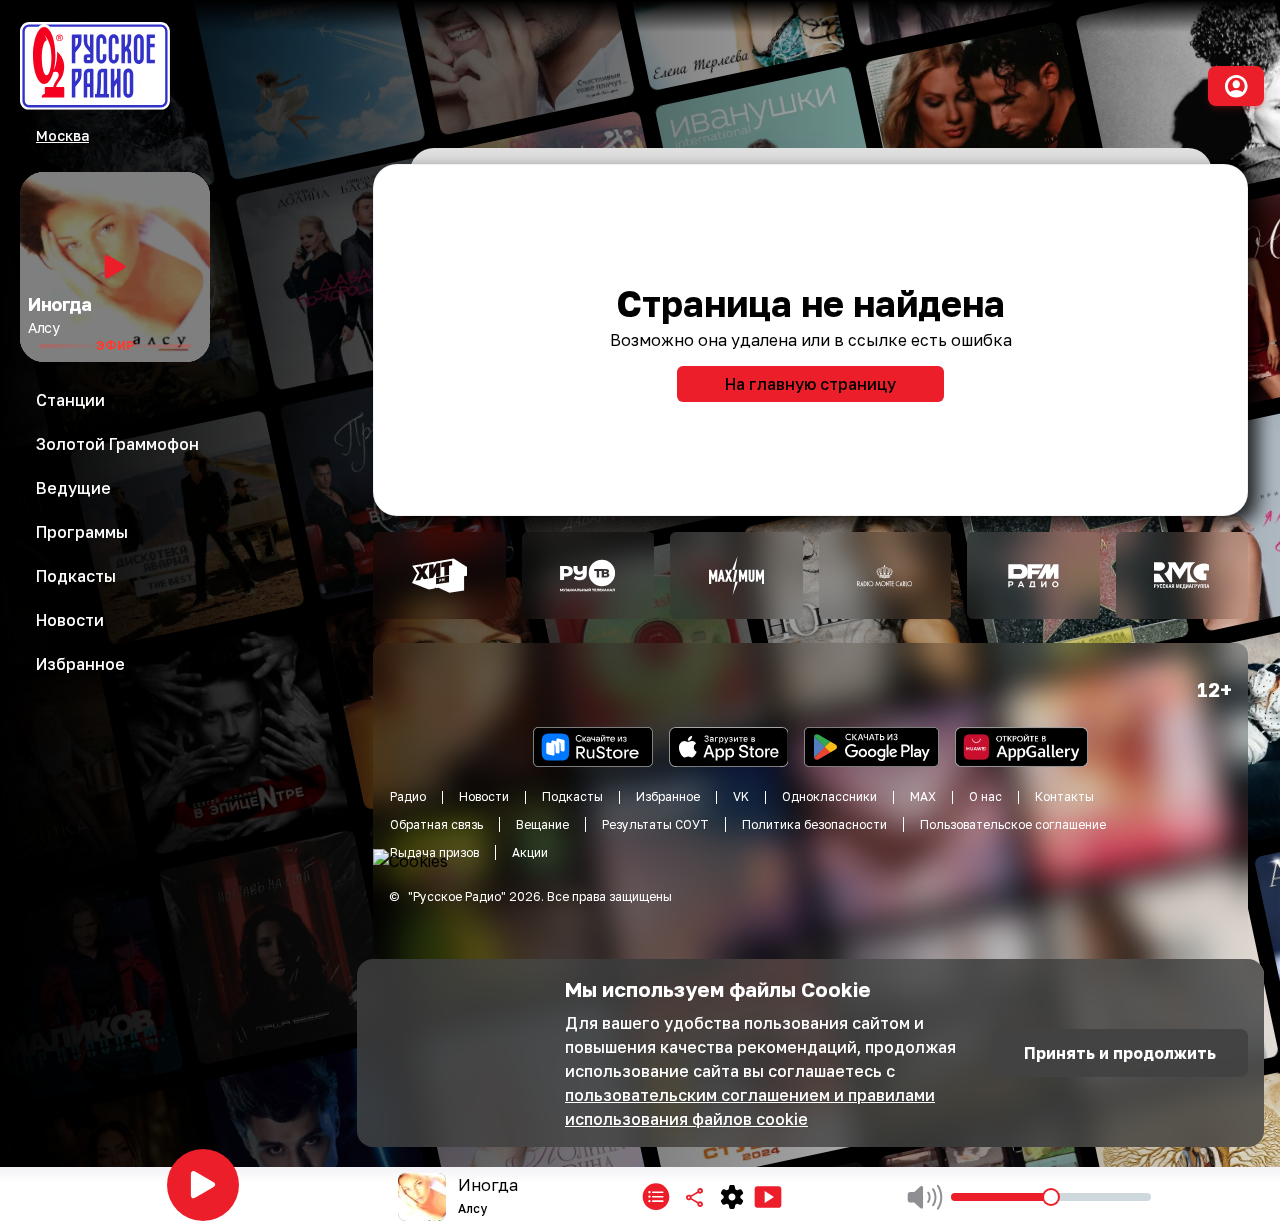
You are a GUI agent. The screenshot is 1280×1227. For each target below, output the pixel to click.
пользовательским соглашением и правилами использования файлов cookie (750, 1107)
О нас (985, 796)
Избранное (668, 796)
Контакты (1064, 796)
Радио (408, 796)
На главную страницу (810, 384)
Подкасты (572, 796)
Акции (530, 852)
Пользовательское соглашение (1013, 824)
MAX (923, 796)
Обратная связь (436, 824)
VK (741, 796)
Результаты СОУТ (655, 824)
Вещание (542, 824)
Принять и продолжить (1120, 1053)
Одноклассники (829, 796)
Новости (484, 796)
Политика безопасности (814, 824)
